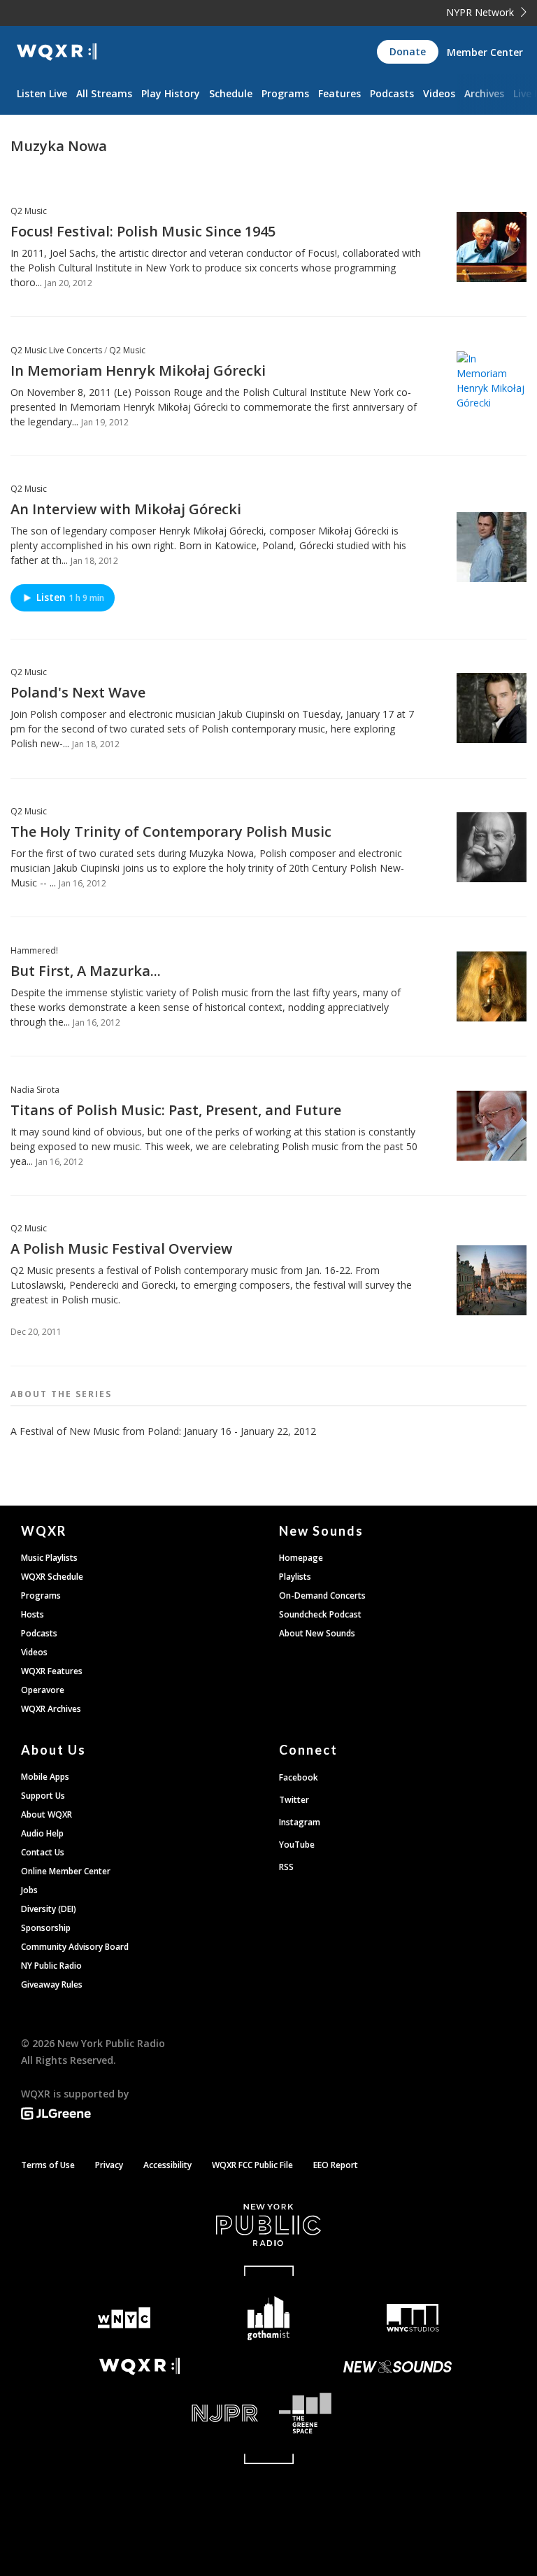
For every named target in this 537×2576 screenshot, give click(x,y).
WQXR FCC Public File (252, 2165)
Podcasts (392, 93)
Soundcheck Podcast (320, 1614)
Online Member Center (66, 1871)
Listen (70, 597)
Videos (439, 93)
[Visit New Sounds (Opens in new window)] (398, 2367)
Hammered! (34, 950)
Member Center (485, 52)
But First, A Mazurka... (86, 971)
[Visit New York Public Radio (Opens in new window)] (268, 2225)
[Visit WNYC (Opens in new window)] (124, 2318)
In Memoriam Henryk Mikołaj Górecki (138, 370)
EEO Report (336, 2165)
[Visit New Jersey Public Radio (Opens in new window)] (139, 2413)
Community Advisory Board (75, 1947)
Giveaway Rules (52, 1984)
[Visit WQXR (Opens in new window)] (139, 2366)
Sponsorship (46, 1928)
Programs (285, 93)
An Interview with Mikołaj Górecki (126, 509)
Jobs (29, 1890)
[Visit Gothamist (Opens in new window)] (269, 2318)
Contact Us (43, 1852)
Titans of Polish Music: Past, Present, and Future (176, 1110)
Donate (408, 51)
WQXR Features (52, 1671)
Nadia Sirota (35, 1090)
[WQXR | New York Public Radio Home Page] (57, 52)
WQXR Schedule (52, 1577)
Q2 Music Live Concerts (56, 350)
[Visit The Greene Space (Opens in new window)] (398, 2413)
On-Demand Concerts (322, 1595)
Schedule (231, 93)
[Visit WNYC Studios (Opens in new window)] (413, 2318)
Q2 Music (29, 211)
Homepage (301, 1558)
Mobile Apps (45, 1777)
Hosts (33, 1614)
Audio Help (42, 1833)
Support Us (43, 1796)
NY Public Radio (51, 1966)
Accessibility (167, 2165)
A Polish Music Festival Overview (121, 1248)
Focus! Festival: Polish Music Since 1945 (143, 231)
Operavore (43, 1690)
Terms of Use (48, 2165)
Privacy (109, 2165)
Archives (484, 93)
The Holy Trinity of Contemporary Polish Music (171, 831)
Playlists (295, 1577)
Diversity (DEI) (49, 1909)
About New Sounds (317, 1633)
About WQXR (46, 1814)
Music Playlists (49, 1558)
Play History (171, 93)
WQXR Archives (51, 1709)
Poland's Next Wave (78, 692)
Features (339, 93)
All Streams (104, 93)
